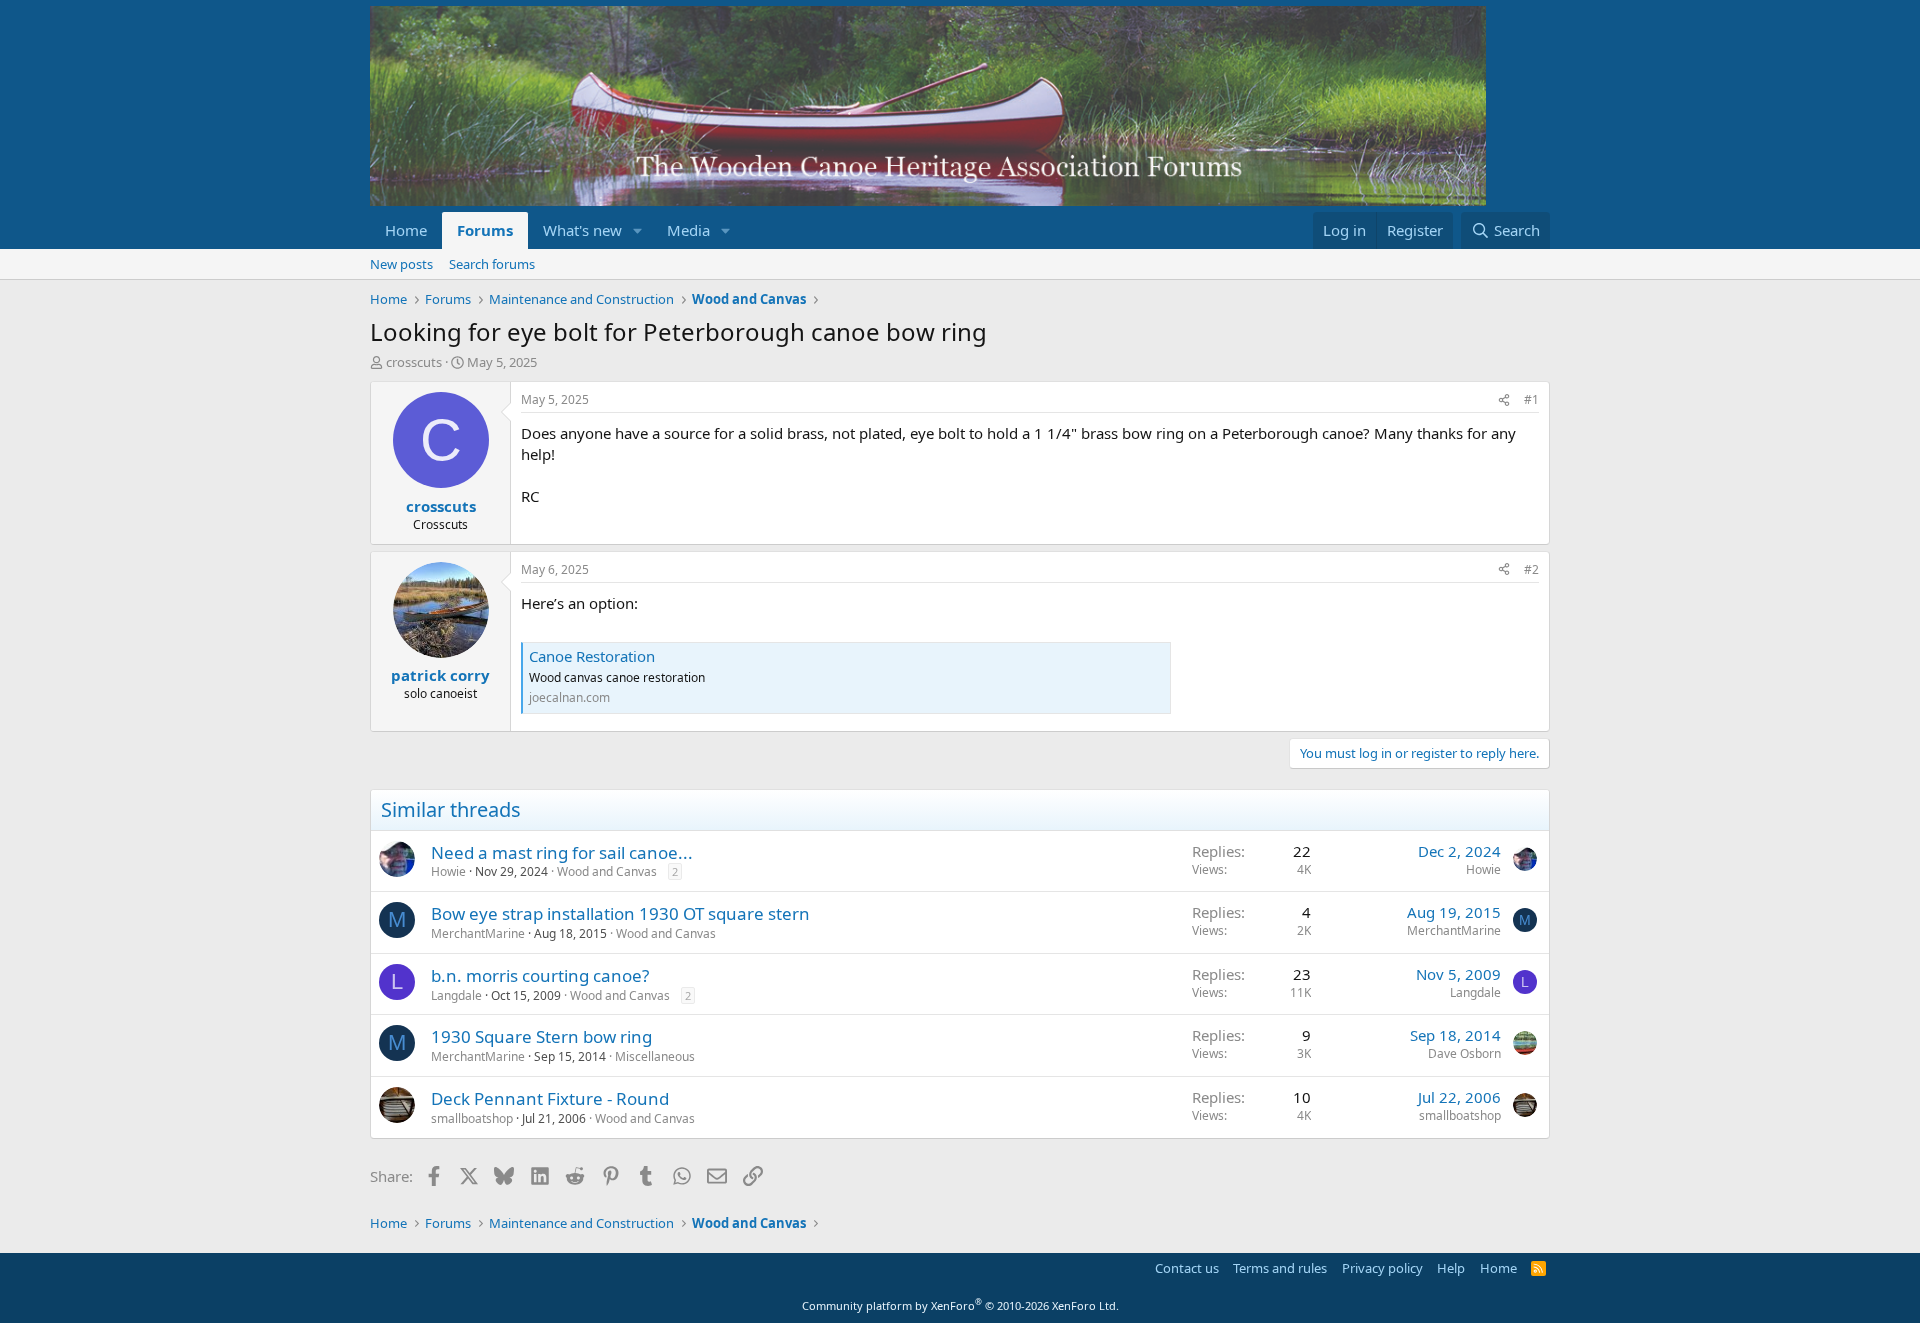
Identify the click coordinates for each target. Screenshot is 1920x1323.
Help (1451, 1268)
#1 (1531, 399)
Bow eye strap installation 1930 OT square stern (620, 913)
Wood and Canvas (607, 871)
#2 (1531, 569)
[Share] (1504, 400)
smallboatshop (472, 1118)
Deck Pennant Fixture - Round (550, 1098)
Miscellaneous (655, 1056)
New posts (401, 264)
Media (688, 230)
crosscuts (414, 362)
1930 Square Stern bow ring (541, 1036)
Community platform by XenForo (960, 1305)
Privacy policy (1382, 1268)
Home (406, 230)
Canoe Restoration (592, 656)
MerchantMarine (478, 933)
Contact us (1187, 1268)
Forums (485, 230)
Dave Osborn (1464, 1053)
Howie (448, 871)
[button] (638, 230)
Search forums (492, 264)
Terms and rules (1280, 1268)
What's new (582, 230)
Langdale (456, 995)
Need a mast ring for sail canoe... (562, 852)
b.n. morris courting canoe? (540, 975)
